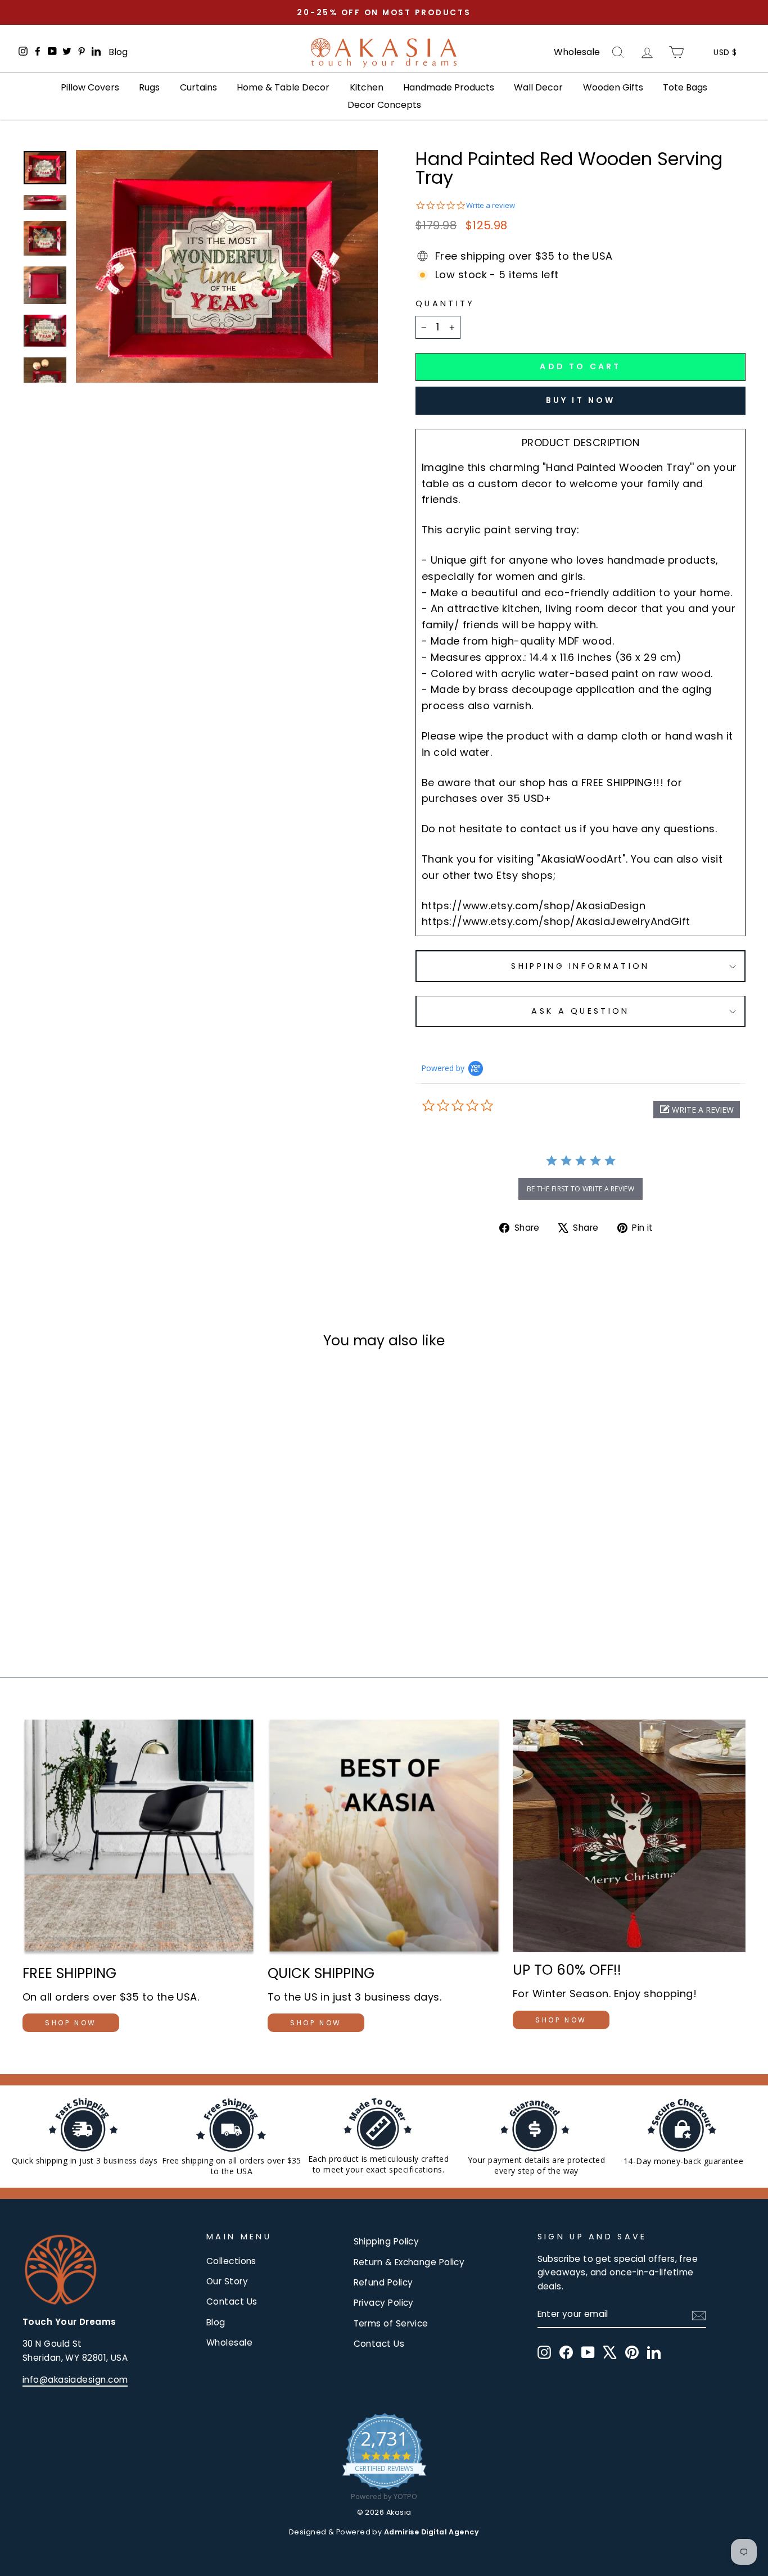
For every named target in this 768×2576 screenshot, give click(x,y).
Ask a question (580, 1011)
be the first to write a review (580, 1189)
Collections (231, 2261)
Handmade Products (449, 87)
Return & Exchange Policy (409, 2262)
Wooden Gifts (613, 87)
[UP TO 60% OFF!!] (629, 1836)
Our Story (227, 2281)
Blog (118, 52)
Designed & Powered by (384, 2532)
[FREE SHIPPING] (139, 1837)
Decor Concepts (384, 105)
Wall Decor (538, 87)
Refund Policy (383, 2282)
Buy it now (581, 400)
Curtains (198, 87)
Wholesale (577, 52)
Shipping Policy (387, 2241)
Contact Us (232, 2301)
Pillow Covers (90, 87)
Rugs (149, 87)
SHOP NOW (71, 2023)
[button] (697, 1110)
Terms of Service (391, 2323)
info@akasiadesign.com (75, 2380)
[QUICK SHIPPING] (384, 1837)
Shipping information (580, 966)
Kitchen (367, 87)
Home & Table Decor (283, 87)
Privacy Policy (384, 2303)
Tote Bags (685, 87)
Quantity (445, 303)
